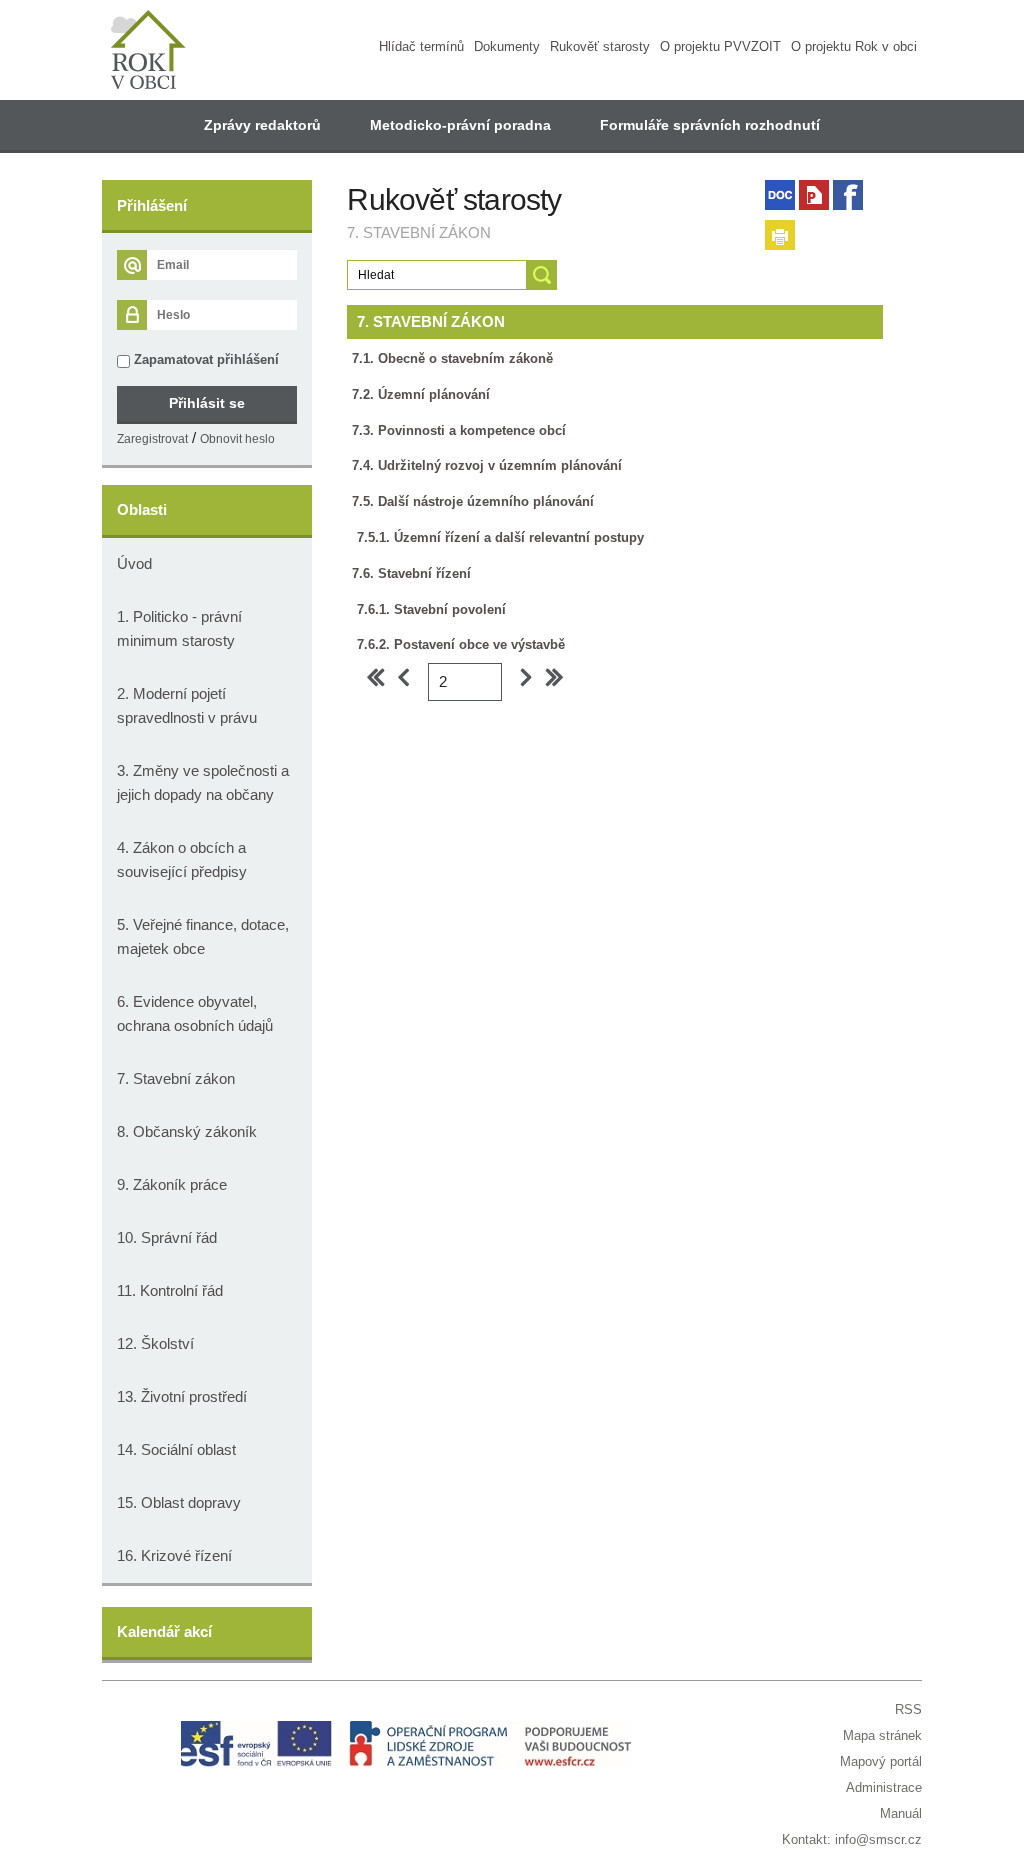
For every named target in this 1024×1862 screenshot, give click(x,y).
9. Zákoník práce (172, 1184)
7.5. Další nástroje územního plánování (473, 501)
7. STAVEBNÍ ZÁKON (431, 321)
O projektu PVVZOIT (720, 46)
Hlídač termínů (421, 46)
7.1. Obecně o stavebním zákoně (452, 358)
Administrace (884, 1787)
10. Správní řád (167, 1237)
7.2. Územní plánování (421, 394)
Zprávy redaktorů (262, 125)
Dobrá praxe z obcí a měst (480, 175)
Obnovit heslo (237, 439)
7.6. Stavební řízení (411, 573)
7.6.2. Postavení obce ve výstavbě (461, 644)
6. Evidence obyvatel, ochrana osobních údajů (195, 1013)
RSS (908, 1709)
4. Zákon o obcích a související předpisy (182, 859)
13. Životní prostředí (182, 1396)
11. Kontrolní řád (170, 1290)
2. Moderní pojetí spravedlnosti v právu (187, 705)
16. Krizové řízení (174, 1555)
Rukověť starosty (600, 46)
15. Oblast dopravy (179, 1502)
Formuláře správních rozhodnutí (710, 125)
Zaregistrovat (152, 439)
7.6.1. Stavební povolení (431, 609)
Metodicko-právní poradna (460, 125)
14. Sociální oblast (176, 1449)
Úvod (134, 563)
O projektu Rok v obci (854, 46)
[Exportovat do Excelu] (780, 195)
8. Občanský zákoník (187, 1131)
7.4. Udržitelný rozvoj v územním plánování (487, 465)
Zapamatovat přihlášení (204, 359)
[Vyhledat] (542, 275)
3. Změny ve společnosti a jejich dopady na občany (203, 782)
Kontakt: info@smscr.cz (852, 1839)
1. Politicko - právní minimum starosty (179, 628)
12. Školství (155, 1343)
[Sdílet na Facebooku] (848, 195)
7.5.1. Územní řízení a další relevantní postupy (500, 537)
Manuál (901, 1813)
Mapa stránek (882, 1735)
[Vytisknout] (780, 235)
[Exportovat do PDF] (814, 195)
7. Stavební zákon (176, 1078)
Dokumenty (507, 46)
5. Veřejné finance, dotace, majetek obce (203, 936)
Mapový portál (881, 1761)
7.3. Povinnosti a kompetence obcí (459, 430)
